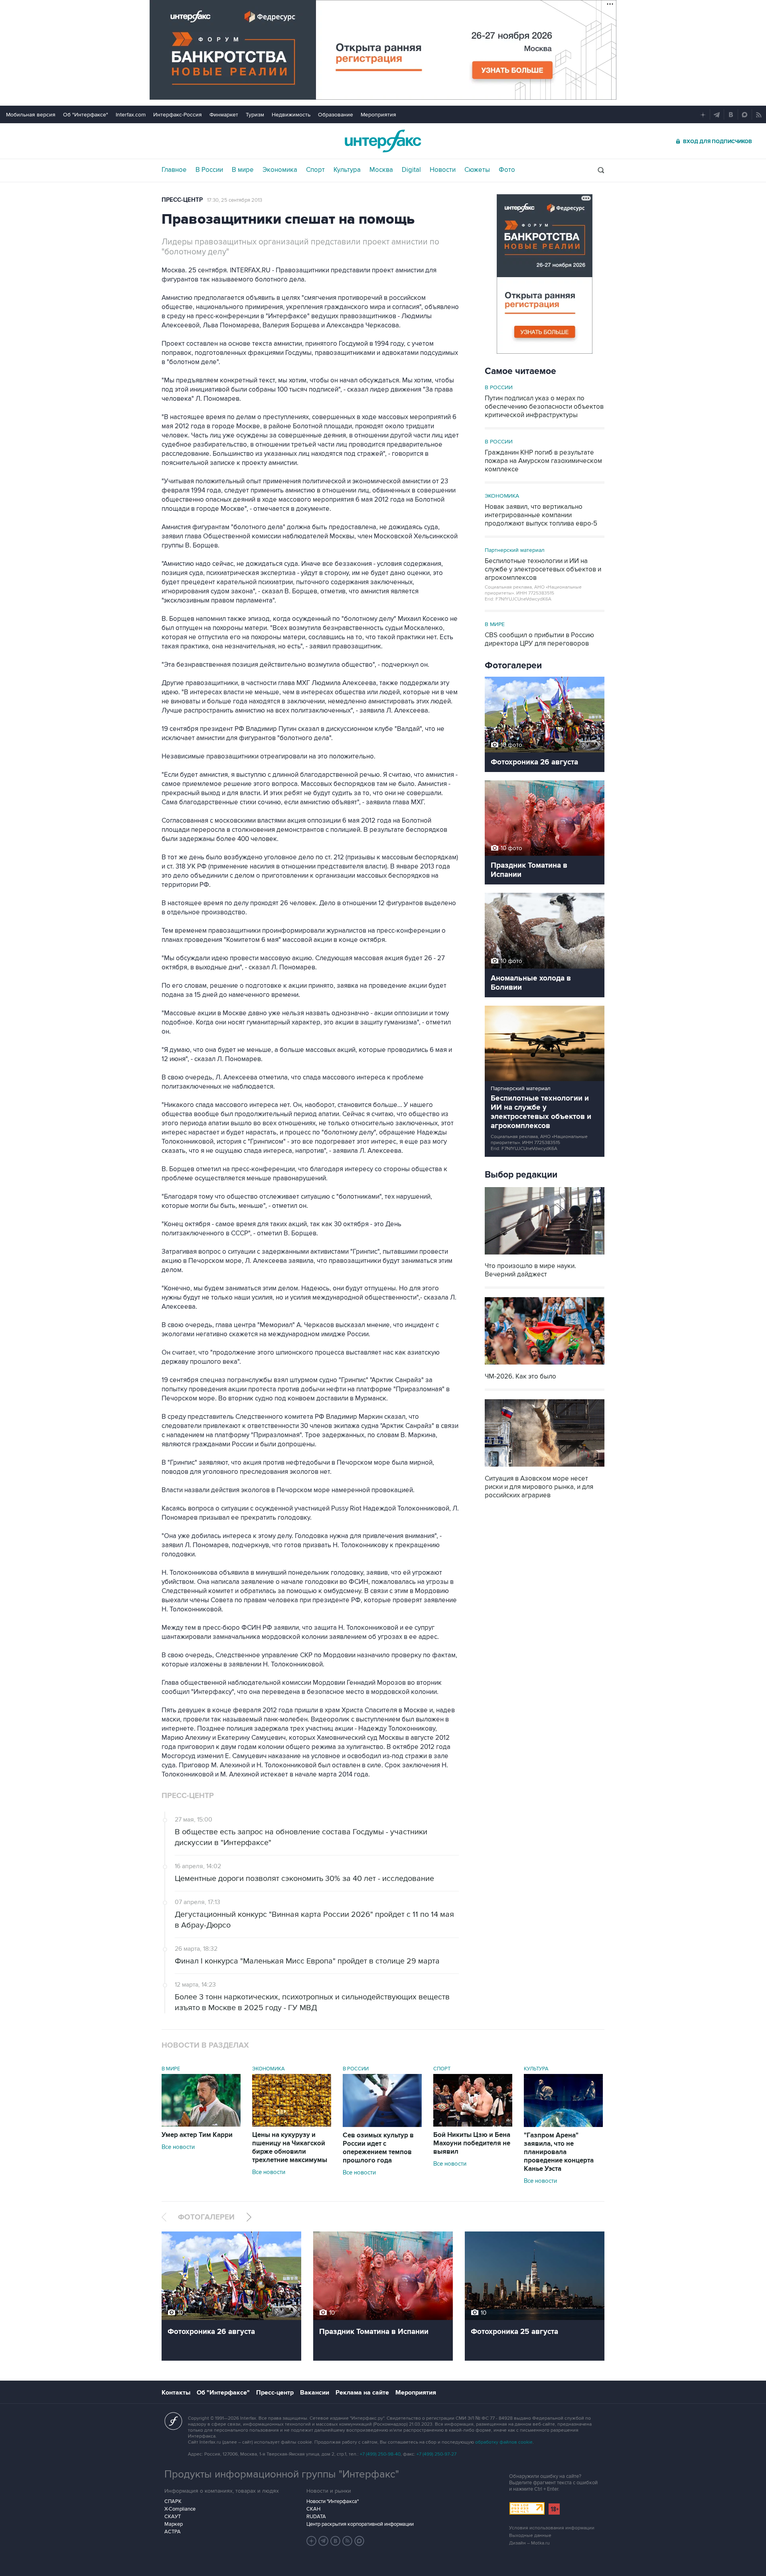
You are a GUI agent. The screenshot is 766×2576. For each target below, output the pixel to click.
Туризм (255, 115)
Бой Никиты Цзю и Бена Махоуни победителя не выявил (472, 2143)
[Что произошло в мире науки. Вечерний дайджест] (545, 1255)
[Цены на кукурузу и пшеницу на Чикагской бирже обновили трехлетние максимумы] (292, 2125)
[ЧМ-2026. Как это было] (545, 1366)
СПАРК (173, 2501)
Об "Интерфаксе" (86, 115)
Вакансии (315, 2393)
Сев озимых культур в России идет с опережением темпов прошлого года (378, 2148)
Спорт (315, 170)
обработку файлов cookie (504, 2442)
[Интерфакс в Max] (359, 2541)
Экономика (280, 170)
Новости (443, 170)
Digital (411, 170)
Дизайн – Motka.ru (529, 2543)
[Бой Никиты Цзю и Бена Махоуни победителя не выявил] (473, 2125)
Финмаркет (224, 115)
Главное (174, 170)
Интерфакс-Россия (178, 115)
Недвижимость (291, 115)
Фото (507, 170)
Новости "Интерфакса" (333, 2501)
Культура (347, 170)
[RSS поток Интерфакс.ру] (347, 2541)
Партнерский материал (515, 550)
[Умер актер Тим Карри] (201, 2125)
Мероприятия (378, 115)
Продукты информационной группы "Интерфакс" (282, 2474)
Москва (381, 170)
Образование (336, 115)
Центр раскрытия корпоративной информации (360, 2524)
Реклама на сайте (362, 2393)
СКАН (313, 2509)
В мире (243, 170)
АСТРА (173, 2532)
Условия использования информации (552, 2528)
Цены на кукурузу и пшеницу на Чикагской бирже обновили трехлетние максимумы (290, 2148)
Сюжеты (477, 170)
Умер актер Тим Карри (197, 2135)
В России (209, 170)
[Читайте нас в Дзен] (312, 2541)
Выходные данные (530, 2536)
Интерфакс (383, 141)
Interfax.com (131, 115)
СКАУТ (173, 2517)
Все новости (178, 2147)
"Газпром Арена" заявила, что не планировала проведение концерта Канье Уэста (559, 2152)
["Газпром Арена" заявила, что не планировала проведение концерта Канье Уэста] (563, 2125)
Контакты (176, 2393)
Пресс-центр (182, 200)
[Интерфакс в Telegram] (324, 2541)
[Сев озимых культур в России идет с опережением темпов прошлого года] (382, 2125)
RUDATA (316, 2517)
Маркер (174, 2524)
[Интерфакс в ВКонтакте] (336, 2541)
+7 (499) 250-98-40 (380, 2454)
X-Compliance (180, 2509)
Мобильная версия (31, 115)
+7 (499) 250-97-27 (436, 2454)
